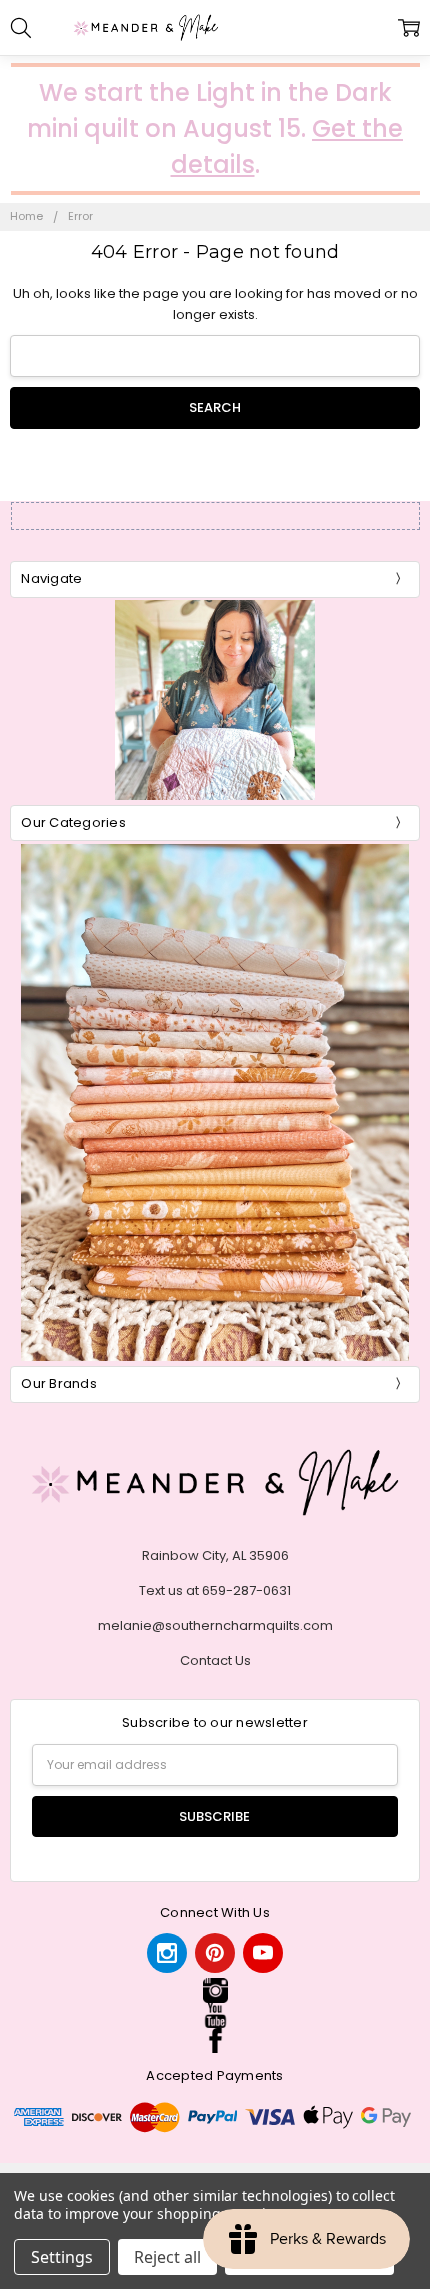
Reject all (167, 2257)
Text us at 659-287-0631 (215, 1590)
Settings (62, 2257)
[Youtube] (263, 1953)
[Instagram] (167, 1953)
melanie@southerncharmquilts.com (215, 1625)
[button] (214, 1990)
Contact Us (215, 1660)
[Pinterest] (215, 1953)
